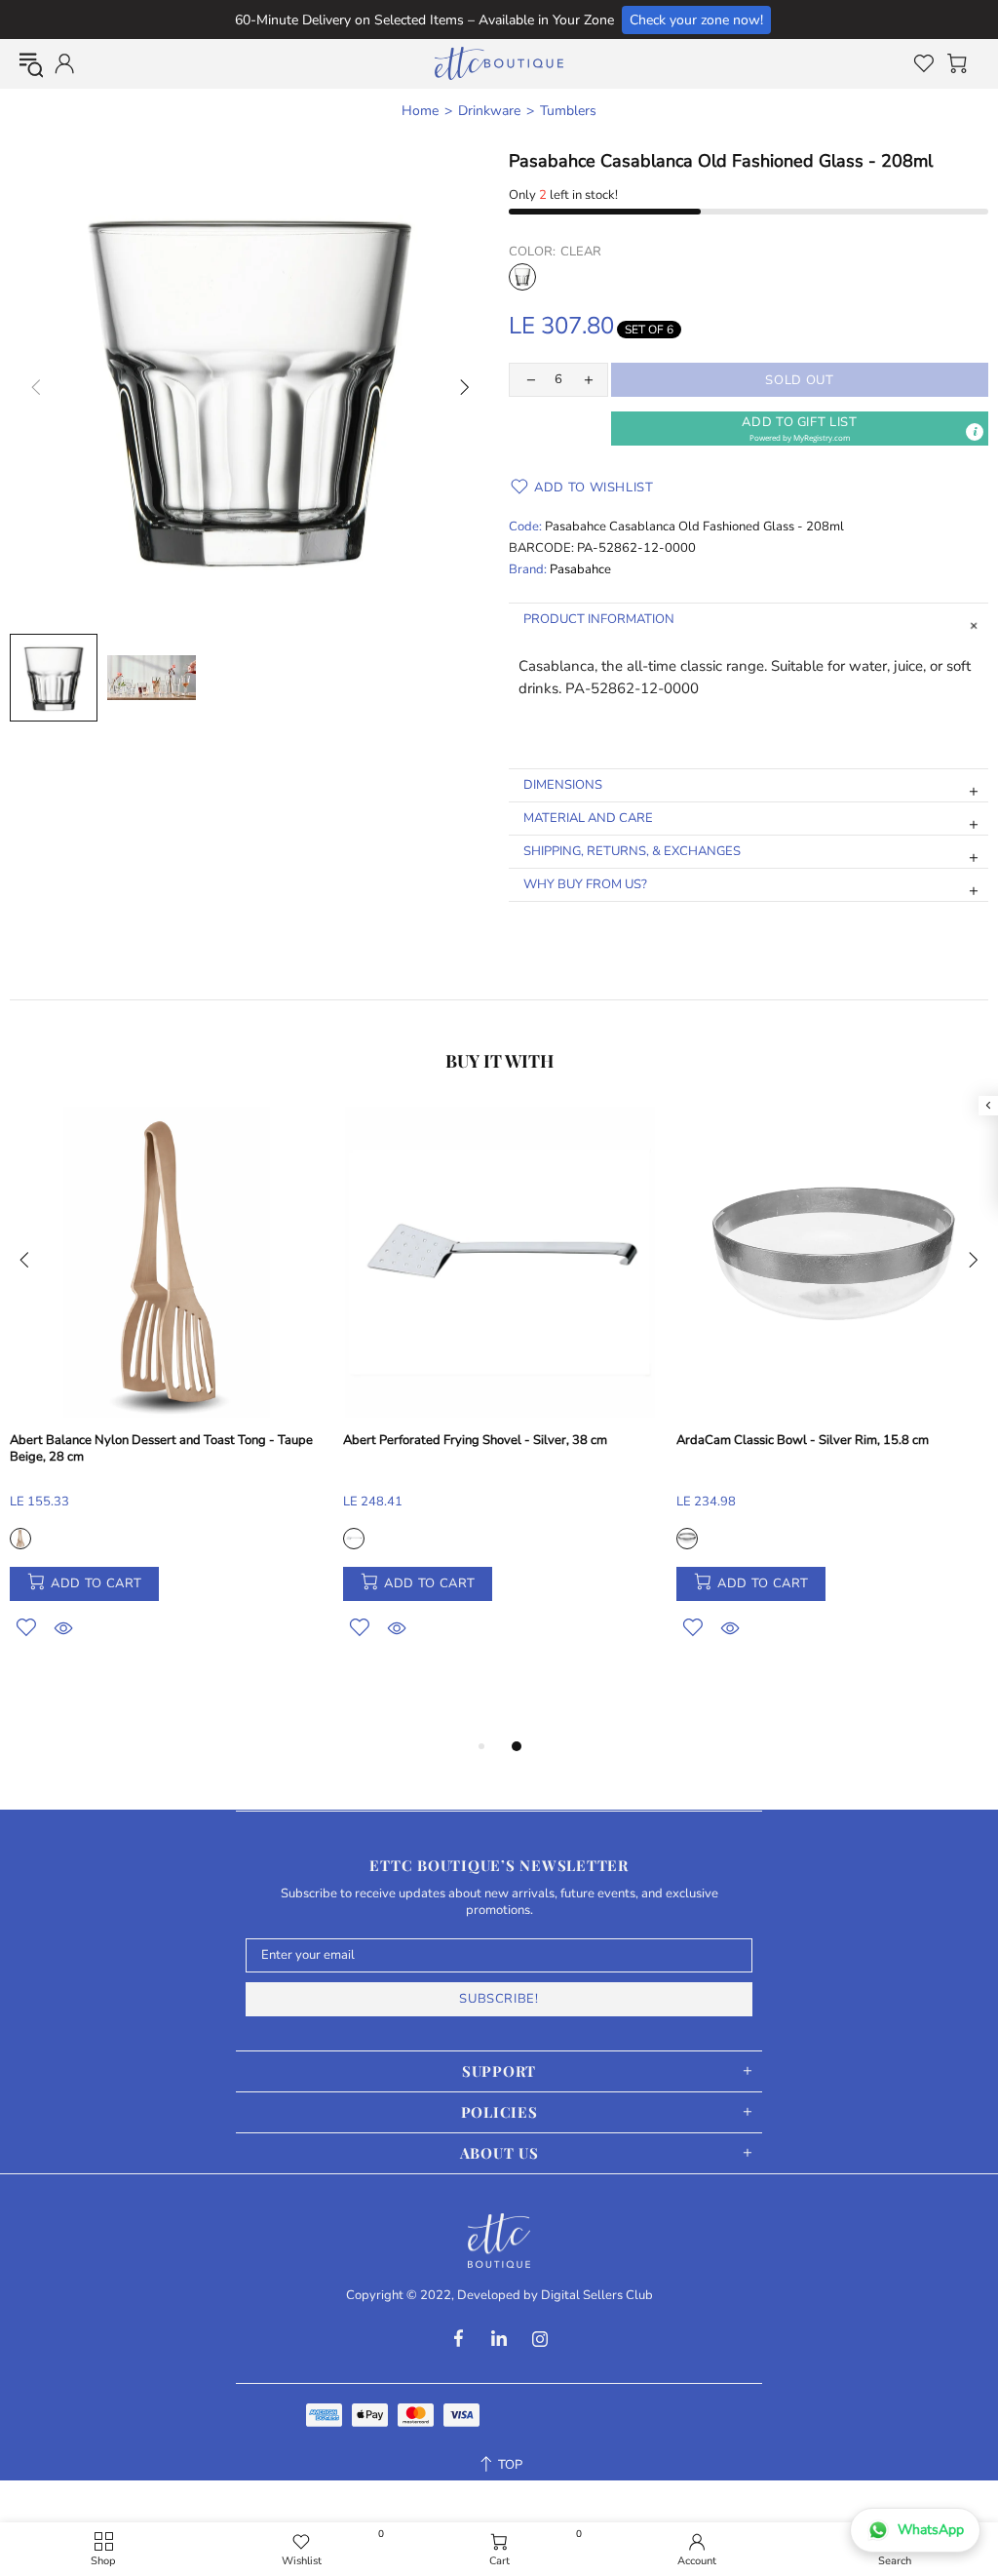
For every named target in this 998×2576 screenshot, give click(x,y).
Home (420, 111)
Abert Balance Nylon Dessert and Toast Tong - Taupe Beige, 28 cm (161, 1449)
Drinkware (489, 111)
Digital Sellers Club (597, 2296)
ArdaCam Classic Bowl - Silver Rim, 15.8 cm (803, 1441)
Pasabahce (580, 570)
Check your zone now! (696, 20)
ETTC (499, 63)
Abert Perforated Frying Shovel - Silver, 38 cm (475, 1441)
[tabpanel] (167, 1395)
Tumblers (568, 111)
